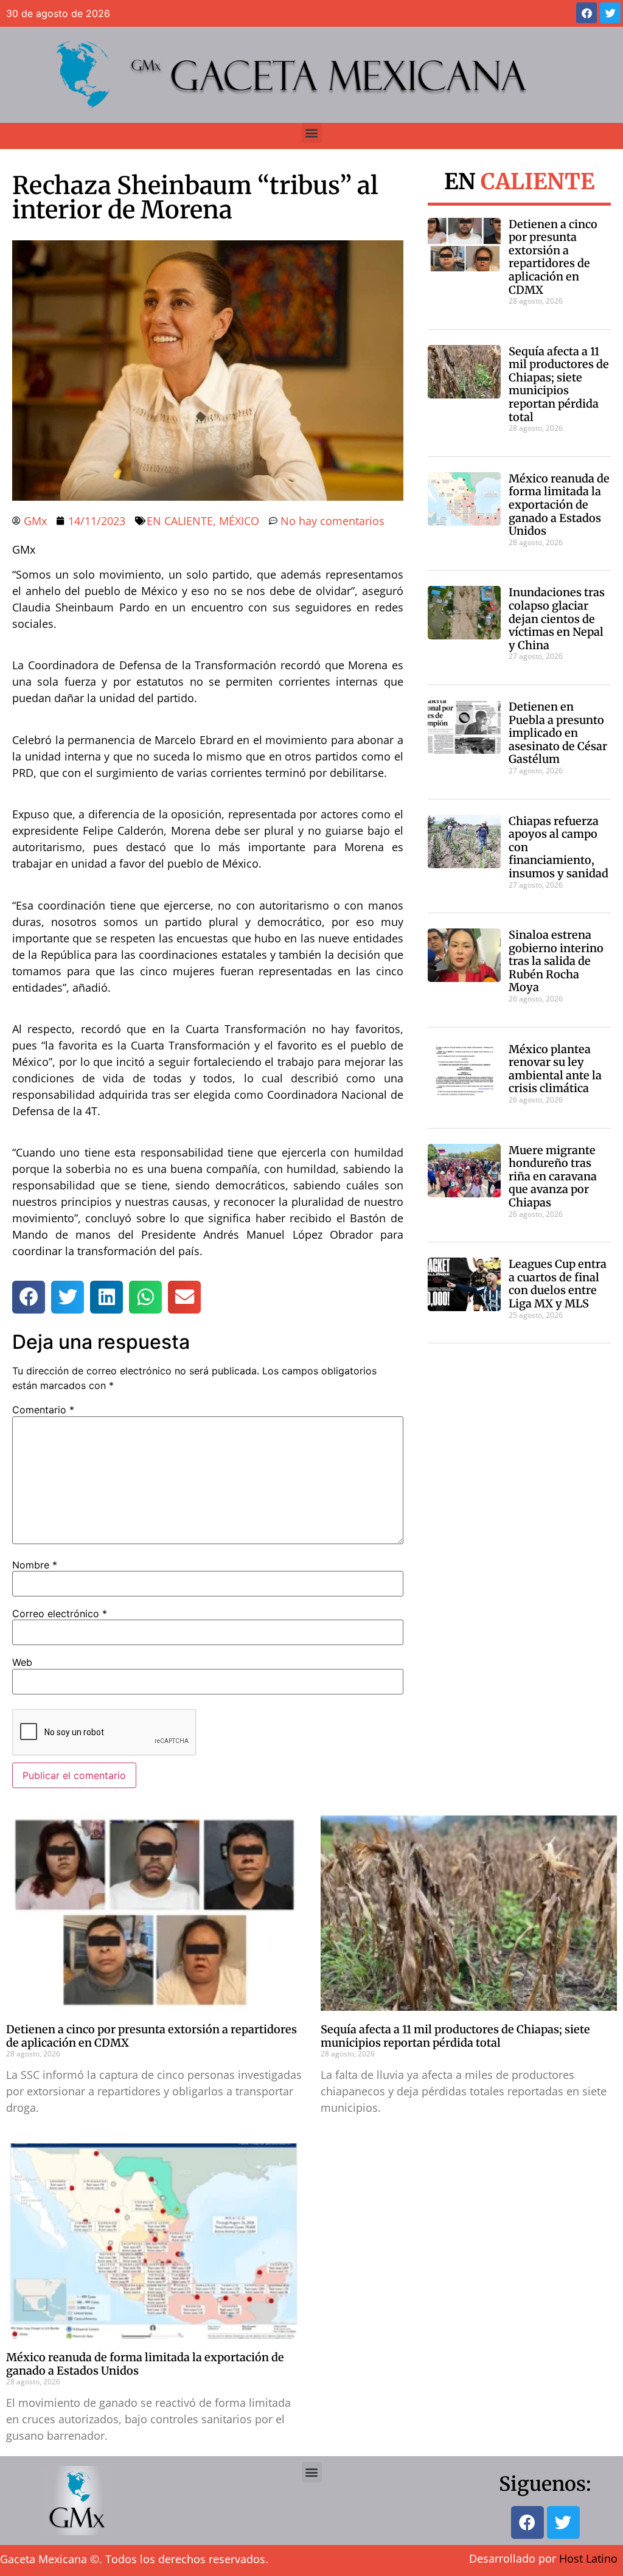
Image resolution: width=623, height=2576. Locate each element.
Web (22, 1662)
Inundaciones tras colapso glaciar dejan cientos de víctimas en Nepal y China (557, 618)
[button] (312, 133)
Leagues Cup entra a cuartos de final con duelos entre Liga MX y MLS (558, 1284)
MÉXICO (239, 521)
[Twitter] (610, 13)
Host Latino (588, 2558)
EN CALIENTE (180, 521)
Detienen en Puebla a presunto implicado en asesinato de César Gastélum (558, 733)
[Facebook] (586, 13)
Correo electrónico (60, 1613)
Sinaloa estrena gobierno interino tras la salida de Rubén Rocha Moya (556, 961)
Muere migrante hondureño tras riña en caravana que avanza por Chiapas (553, 1176)
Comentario (43, 1410)
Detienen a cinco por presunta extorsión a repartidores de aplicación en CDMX (553, 257)
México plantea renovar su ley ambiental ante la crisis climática (555, 1069)
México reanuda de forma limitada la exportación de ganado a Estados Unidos (559, 505)
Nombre (35, 1565)
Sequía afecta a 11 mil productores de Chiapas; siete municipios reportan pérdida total (559, 384)
